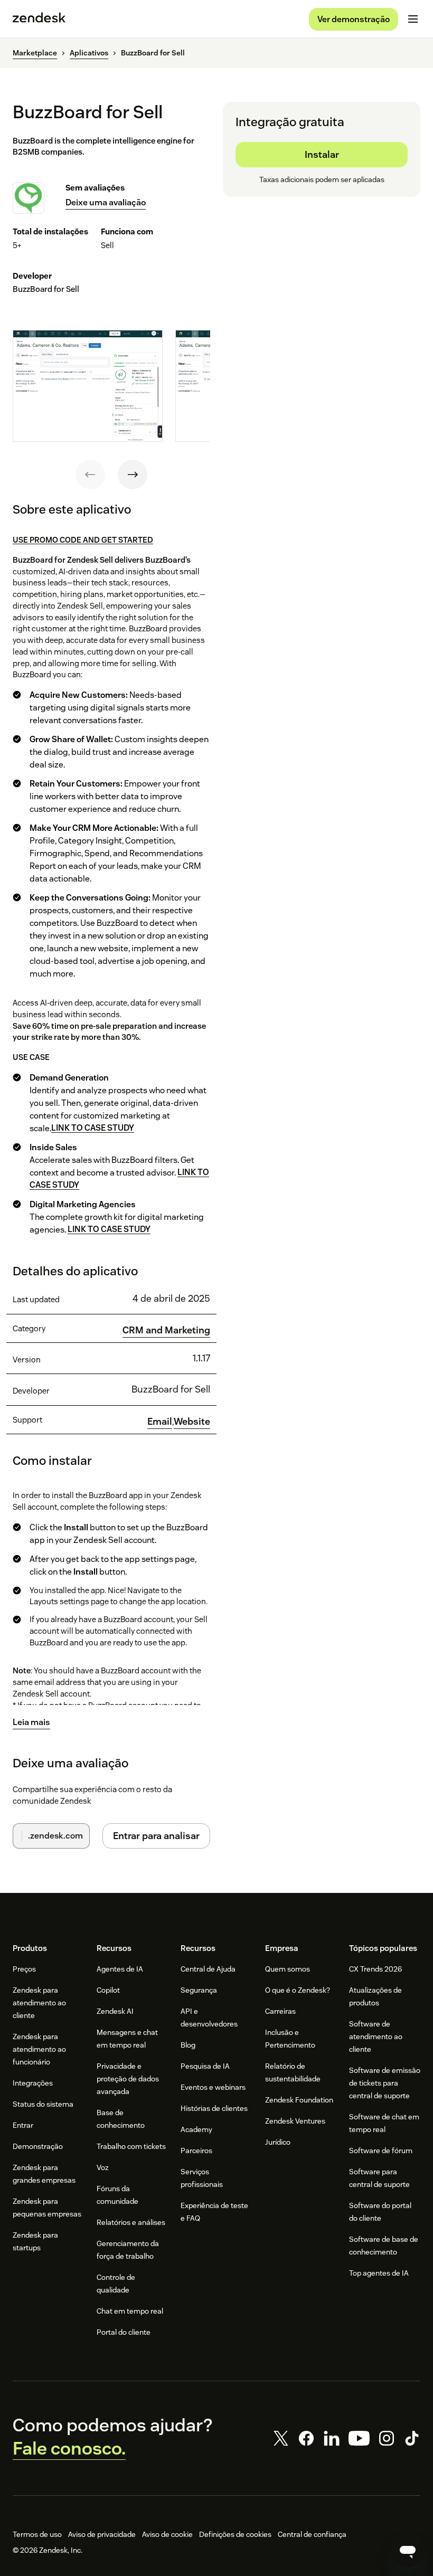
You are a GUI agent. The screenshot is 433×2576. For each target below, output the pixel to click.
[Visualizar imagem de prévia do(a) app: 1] (88, 386)
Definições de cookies (235, 2534)
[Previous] (90, 475)
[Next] (133, 475)
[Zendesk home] (39, 19)
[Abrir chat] (408, 2551)
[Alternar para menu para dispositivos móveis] (413, 19)
